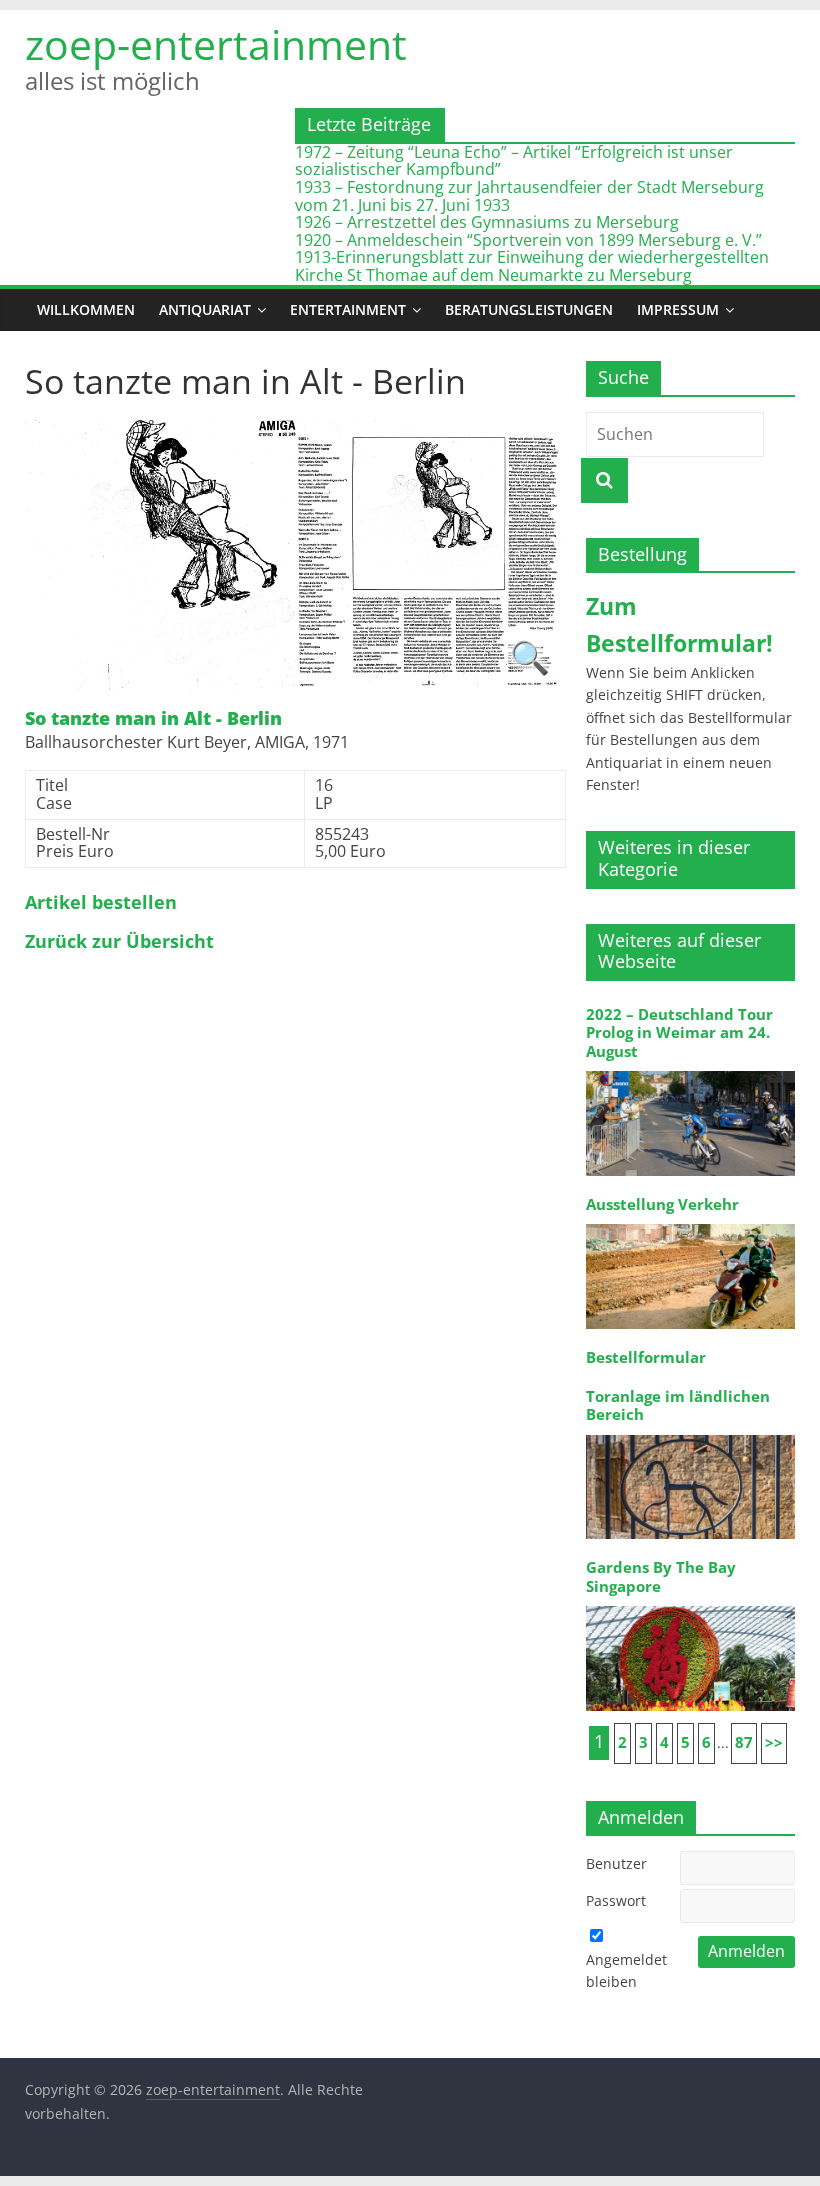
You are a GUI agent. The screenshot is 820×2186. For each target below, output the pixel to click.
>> (774, 1742)
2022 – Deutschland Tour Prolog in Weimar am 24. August (679, 1033)
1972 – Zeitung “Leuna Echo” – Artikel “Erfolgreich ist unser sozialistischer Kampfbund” (514, 161)
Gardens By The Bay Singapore (661, 1576)
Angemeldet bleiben (626, 1970)
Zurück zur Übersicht (119, 942)
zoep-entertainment (216, 44)
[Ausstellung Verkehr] (691, 1222)
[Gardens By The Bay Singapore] (691, 1604)
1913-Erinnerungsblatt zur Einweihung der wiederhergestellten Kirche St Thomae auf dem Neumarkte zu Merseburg (532, 266)
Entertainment (348, 309)
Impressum (678, 309)
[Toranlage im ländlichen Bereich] (691, 1433)
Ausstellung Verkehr (662, 1204)
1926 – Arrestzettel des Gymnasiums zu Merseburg (487, 222)
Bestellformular (646, 1357)
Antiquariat (205, 309)
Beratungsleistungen (529, 309)
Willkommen (86, 309)
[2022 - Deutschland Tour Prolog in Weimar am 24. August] (691, 1069)
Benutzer (616, 1863)
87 (744, 1742)
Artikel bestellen (101, 903)
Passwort (616, 1900)
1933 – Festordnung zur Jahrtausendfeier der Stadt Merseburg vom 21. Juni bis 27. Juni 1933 (529, 196)
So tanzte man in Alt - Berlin (153, 719)
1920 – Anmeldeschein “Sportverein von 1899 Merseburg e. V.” (528, 240)
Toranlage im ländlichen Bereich (678, 1405)
